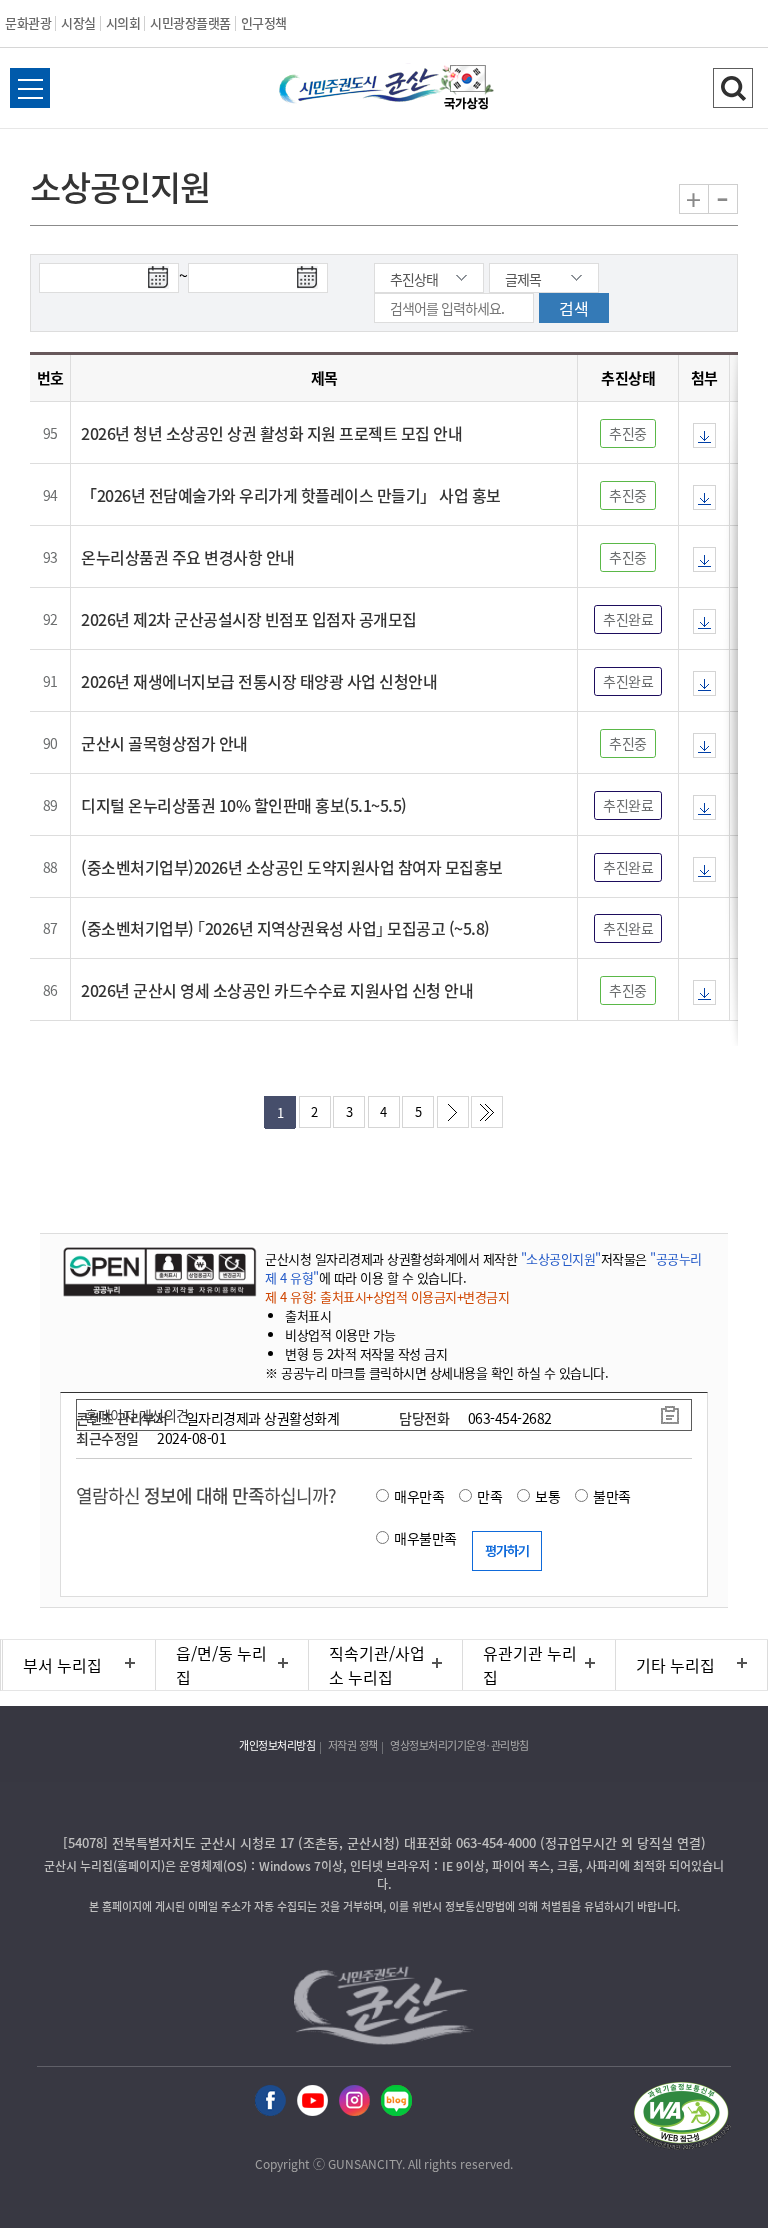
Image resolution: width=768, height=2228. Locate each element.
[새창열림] (467, 90)
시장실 (78, 22)
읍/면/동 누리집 (221, 1665)
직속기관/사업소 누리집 (377, 1665)
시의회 (123, 22)
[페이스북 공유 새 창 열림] (270, 2101)
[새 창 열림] (157, 1271)
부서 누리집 (62, 1665)
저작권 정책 (353, 1745)
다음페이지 (453, 1112)
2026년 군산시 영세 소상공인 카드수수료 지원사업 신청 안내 (277, 990)
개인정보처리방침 (277, 1745)
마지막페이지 (487, 1112)
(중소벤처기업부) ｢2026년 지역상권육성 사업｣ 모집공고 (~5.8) (285, 928)
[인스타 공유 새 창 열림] (354, 2101)
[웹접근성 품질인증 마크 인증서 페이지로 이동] (681, 2118)
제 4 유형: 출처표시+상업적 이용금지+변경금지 (387, 1296)
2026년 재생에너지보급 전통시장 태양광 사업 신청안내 (259, 681)
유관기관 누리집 (530, 1665)
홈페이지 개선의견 (137, 1415)
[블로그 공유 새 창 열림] (396, 2101)
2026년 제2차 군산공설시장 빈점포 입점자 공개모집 (249, 619)
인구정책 (264, 22)
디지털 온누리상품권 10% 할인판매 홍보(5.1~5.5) (244, 805)
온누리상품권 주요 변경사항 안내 (188, 557)
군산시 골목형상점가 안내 (164, 743)
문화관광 (28, 22)
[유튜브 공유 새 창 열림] (312, 2101)
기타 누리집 (675, 1665)
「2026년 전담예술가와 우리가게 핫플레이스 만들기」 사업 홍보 (291, 495)
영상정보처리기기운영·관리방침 (459, 1745)
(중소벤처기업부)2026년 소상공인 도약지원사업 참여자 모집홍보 (292, 867)
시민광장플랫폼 (190, 22)
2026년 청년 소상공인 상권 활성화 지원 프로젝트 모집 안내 (271, 433)
